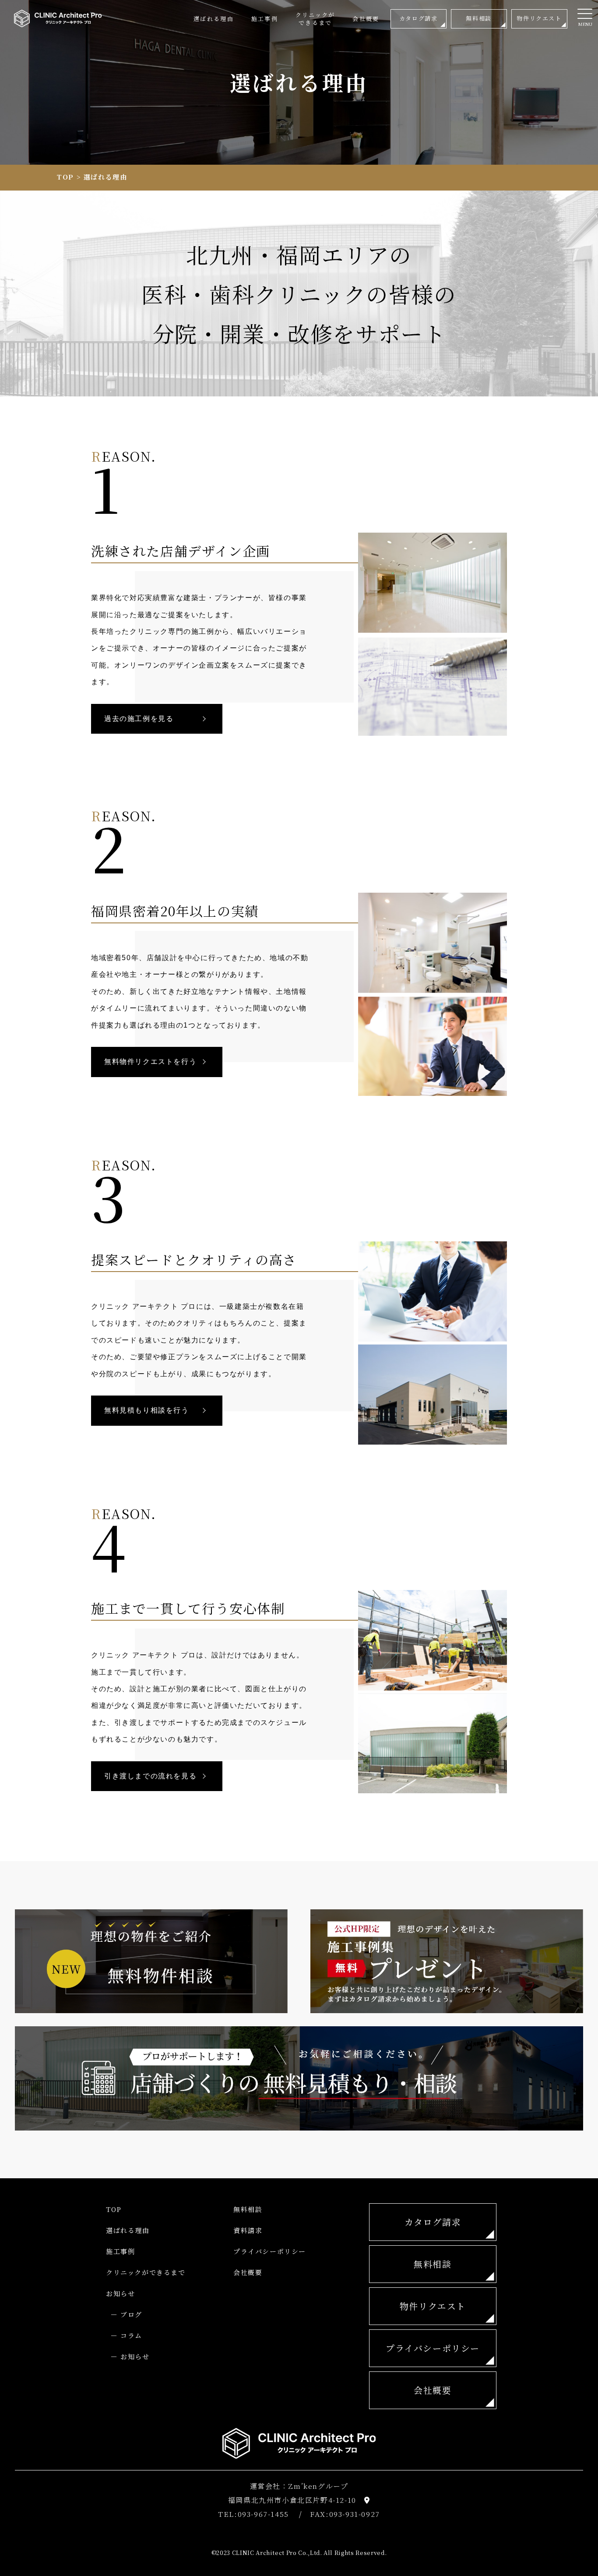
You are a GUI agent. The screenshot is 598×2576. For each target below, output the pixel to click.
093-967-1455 (263, 2514)
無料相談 (248, 2209)
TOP (65, 177)
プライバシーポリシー (270, 2251)
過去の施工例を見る (139, 719)
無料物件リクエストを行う (150, 1062)
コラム (131, 2335)
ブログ (131, 2314)
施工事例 (120, 2251)
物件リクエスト (433, 2306)
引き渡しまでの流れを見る (150, 1776)
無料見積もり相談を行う (147, 1410)
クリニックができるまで (146, 2272)
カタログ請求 (433, 2222)
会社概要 (248, 2272)
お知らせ (120, 2293)
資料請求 (248, 2230)
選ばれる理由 (128, 2230)
